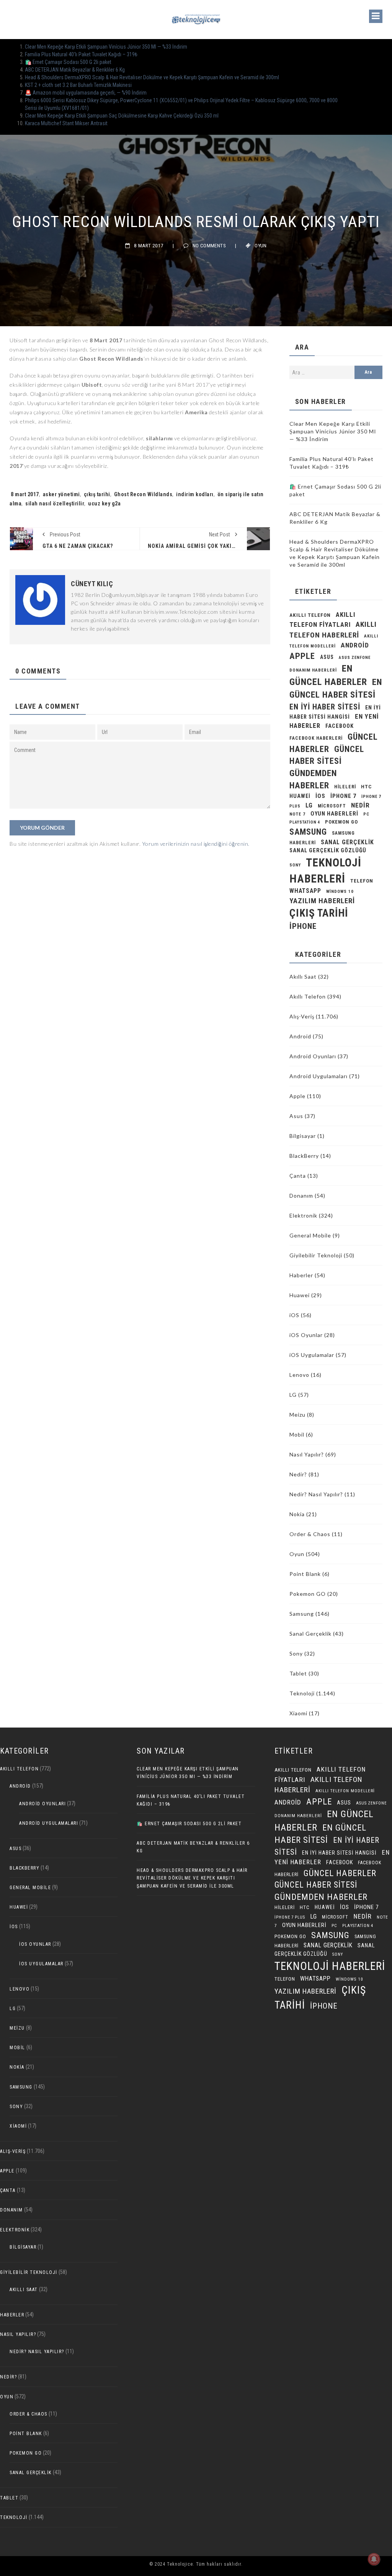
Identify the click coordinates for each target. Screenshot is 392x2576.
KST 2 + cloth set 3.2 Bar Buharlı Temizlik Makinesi (78, 85)
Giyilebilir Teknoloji (316, 1255)
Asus (296, 1116)
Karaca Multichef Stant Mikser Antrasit (66, 123)
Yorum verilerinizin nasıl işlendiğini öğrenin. (196, 844)
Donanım (301, 1196)
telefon (362, 881)
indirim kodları (195, 494)
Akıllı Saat (303, 977)
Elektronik (303, 1215)
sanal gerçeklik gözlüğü (328, 851)
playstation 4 (305, 822)
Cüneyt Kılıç (92, 584)
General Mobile (310, 1235)
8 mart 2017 (25, 494)
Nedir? (298, 1474)
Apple (302, 656)
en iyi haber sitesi (325, 707)
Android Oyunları (313, 1056)
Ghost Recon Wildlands (143, 494)
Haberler (301, 1275)
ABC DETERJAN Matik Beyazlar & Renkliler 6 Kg (75, 70)
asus (327, 657)
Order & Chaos (310, 1534)
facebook (340, 726)
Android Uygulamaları (318, 1076)
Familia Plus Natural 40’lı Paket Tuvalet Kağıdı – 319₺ (81, 54)
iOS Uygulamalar (312, 1355)
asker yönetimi (61, 494)
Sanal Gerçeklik (310, 1634)
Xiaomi (298, 1713)
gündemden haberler (321, 1897)
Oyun (261, 246)
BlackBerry (304, 1156)
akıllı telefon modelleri (345, 1791)
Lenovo (299, 1375)
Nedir (360, 805)
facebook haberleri (316, 738)
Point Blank (305, 1574)
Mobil (297, 1434)
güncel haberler (340, 1873)
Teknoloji (302, 1693)
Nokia (297, 1514)
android (355, 645)
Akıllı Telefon (308, 996)
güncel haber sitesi (316, 1885)
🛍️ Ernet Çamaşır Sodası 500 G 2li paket (68, 62)
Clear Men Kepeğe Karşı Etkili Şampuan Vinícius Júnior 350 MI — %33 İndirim (106, 47)
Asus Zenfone (355, 658)
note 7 (297, 814)
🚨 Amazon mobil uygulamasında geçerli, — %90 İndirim (86, 93)
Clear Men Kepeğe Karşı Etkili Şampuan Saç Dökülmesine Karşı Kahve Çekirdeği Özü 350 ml (122, 116)
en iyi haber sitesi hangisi (339, 1853)
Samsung (308, 832)
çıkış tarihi (97, 494)
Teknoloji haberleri (330, 1966)
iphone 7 (343, 796)
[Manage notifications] (374, 2559)
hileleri (345, 787)
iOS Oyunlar (306, 1335)
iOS (320, 796)
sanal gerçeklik (347, 842)
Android (300, 1036)
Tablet (298, 1673)
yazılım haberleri (322, 901)
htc (366, 787)
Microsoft (332, 806)
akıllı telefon (310, 615)
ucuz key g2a (104, 503)
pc (366, 814)
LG (309, 805)
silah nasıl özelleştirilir (55, 503)
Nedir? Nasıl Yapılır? (316, 1494)
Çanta (298, 1176)
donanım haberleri (313, 670)
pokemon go (341, 822)
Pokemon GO (308, 1594)
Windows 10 (340, 892)
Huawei (300, 796)
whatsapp (305, 891)
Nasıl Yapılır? (307, 1454)
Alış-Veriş (302, 1016)
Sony (295, 865)
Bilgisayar (303, 1136)
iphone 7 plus (290, 1917)
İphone (303, 926)
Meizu (297, 1415)
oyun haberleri (334, 814)
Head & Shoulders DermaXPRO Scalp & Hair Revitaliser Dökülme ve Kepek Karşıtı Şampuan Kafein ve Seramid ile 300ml (152, 77)
